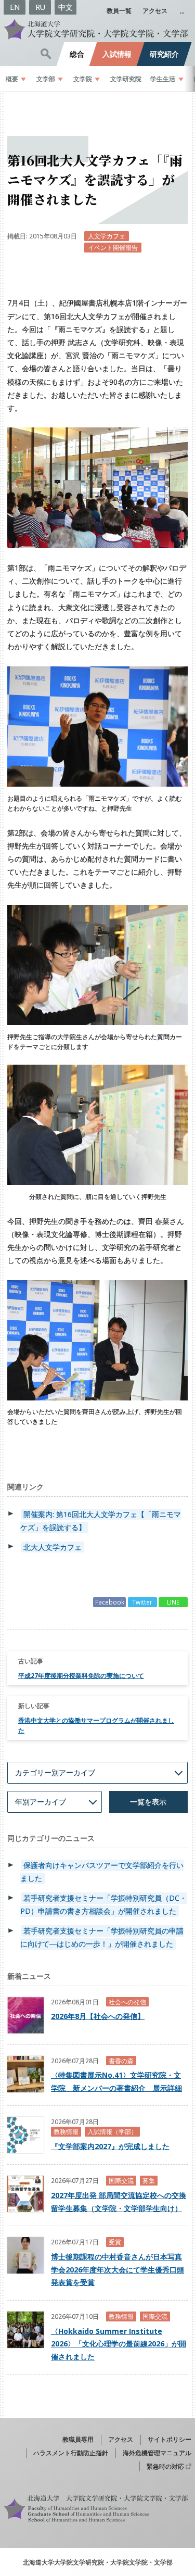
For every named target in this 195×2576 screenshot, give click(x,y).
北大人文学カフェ (53, 1547)
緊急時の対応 (165, 2466)
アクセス (155, 10)
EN (15, 7)
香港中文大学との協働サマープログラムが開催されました (96, 1725)
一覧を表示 (148, 1802)
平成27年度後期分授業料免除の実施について (81, 1675)
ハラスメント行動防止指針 (71, 2453)
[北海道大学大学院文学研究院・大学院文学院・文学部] (97, 29)
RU (40, 7)
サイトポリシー (170, 2439)
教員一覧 (119, 10)
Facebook (110, 1602)
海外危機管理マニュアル (157, 2453)
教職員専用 (78, 2439)
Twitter (142, 1602)
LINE (173, 1602)
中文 (66, 7)
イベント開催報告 (113, 247)
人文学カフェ (107, 236)
